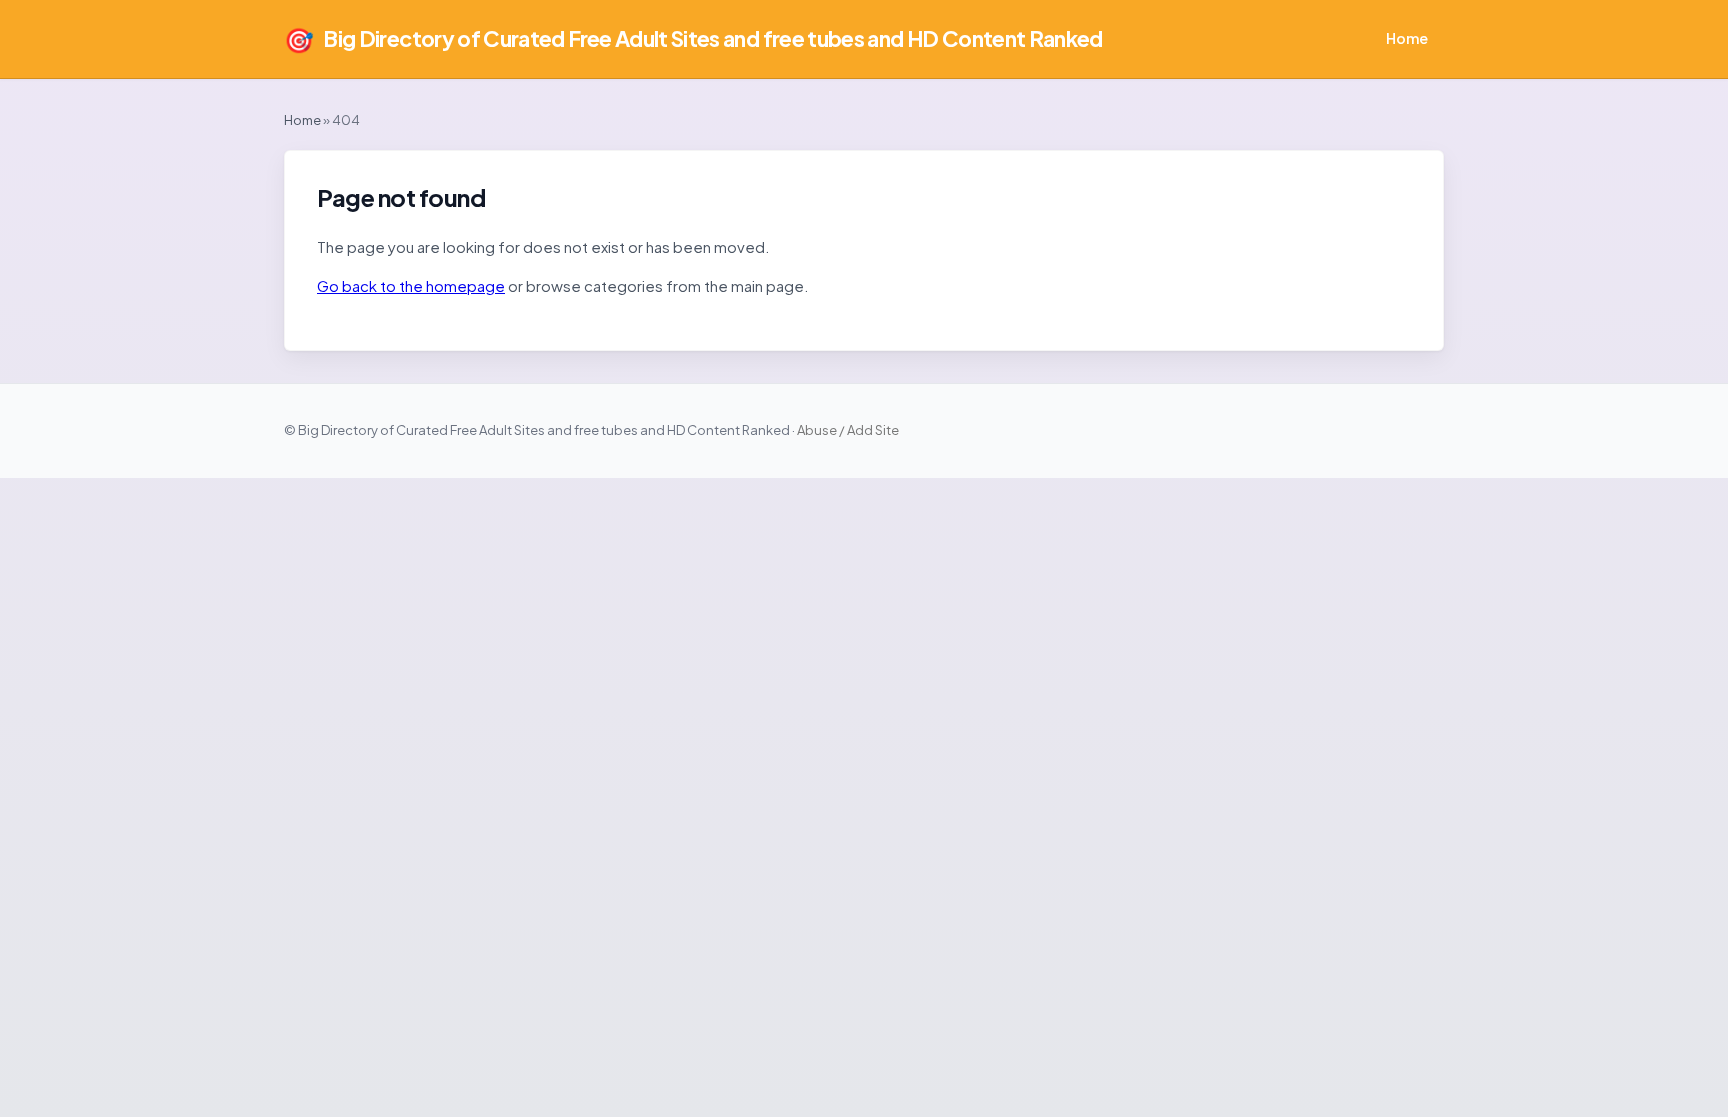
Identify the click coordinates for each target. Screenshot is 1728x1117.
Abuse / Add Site (848, 430)
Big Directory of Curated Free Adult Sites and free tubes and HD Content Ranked (693, 39)
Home (1407, 38)
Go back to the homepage (411, 285)
